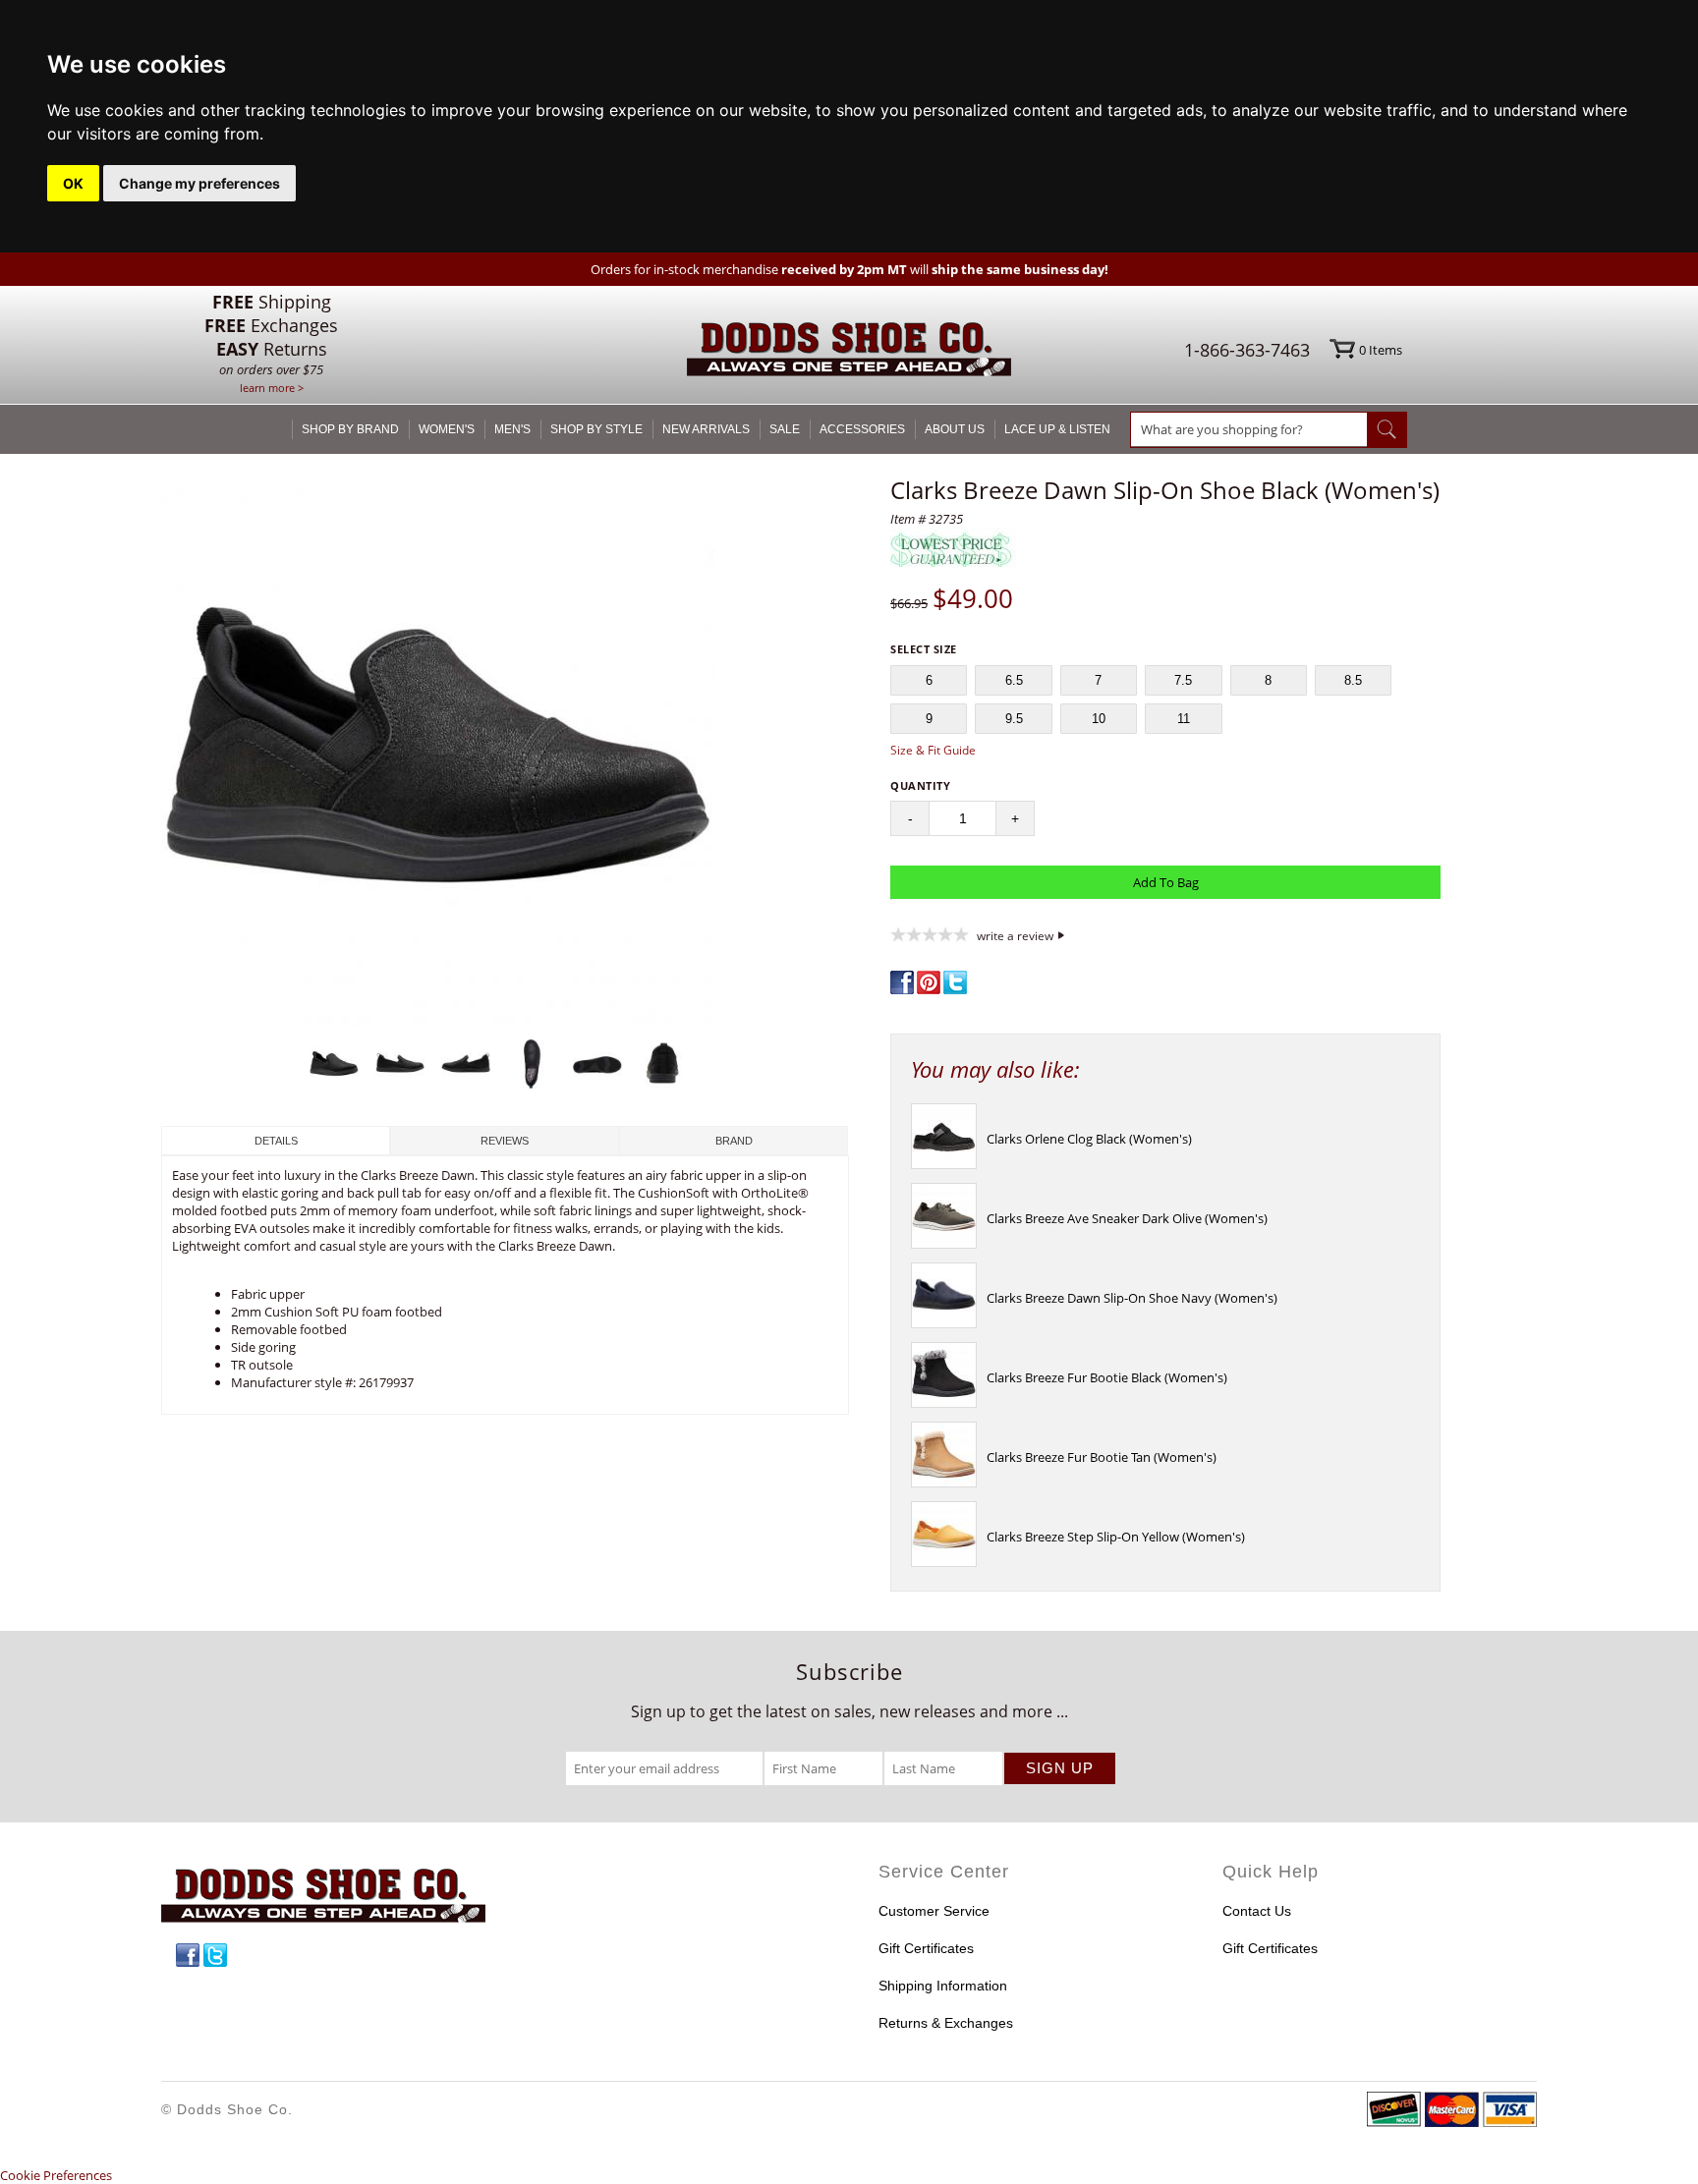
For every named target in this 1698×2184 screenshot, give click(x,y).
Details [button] (276, 1141)
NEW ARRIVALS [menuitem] (706, 429)
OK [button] (73, 183)
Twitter (215, 1955)
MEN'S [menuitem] (512, 429)
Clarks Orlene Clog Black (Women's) (1089, 1139)
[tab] (276, 1141)
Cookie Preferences (56, 2175)
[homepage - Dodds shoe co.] (849, 352)
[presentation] (944, 1164)
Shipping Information (943, 1986)
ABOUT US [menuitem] (955, 429)
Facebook (188, 1955)
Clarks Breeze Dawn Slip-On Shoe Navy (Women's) (1132, 1298)
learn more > (272, 388)
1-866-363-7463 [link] (1247, 350)
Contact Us (1257, 1911)
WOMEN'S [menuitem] (447, 429)
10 (1099, 719)
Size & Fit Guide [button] (933, 750)
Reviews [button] (505, 1141)
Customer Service (934, 1911)
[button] (505, 753)
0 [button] (1381, 350)
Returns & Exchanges (946, 2023)
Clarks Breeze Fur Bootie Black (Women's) (1107, 1377)
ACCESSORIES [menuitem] (862, 429)
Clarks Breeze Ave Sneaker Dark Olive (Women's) (1127, 1218)
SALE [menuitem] (785, 429)
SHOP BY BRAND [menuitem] (350, 429)
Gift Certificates (926, 1948)
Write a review (1015, 935)
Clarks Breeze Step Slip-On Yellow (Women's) (1116, 1537)
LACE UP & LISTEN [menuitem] (1057, 429)
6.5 (1014, 680)
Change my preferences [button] (199, 183)
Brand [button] (734, 1141)
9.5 (1014, 719)
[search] (1249, 429)
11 (1184, 719)
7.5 (1183, 680)
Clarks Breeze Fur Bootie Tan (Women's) (1102, 1457)
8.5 (1353, 680)
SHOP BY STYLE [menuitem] (596, 429)
